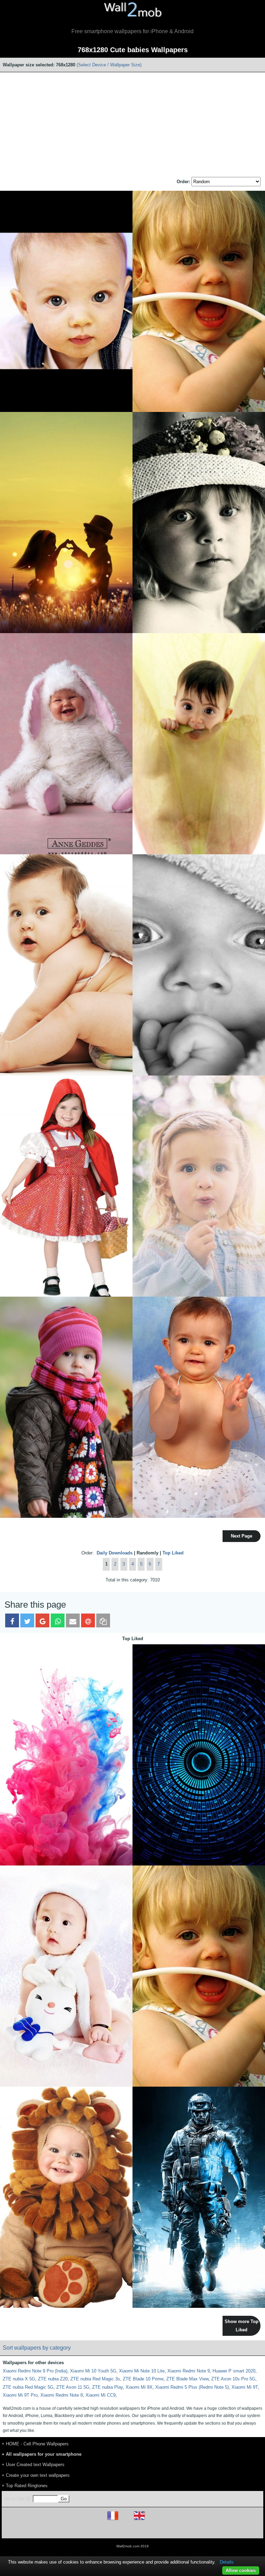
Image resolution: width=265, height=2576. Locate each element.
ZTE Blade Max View (187, 2379)
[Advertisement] (132, 125)
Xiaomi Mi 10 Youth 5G (93, 2371)
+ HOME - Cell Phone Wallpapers (35, 2444)
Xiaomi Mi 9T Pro (20, 2395)
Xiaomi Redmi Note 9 (189, 2371)
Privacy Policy (154, 2530)
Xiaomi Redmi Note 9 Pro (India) (35, 2371)
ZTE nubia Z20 (53, 2379)
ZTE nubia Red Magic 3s (95, 2379)
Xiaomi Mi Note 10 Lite (142, 2371)
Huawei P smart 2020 (234, 2371)
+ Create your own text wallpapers (36, 2475)
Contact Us (176, 2530)
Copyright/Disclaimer (124, 2530)
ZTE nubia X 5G (19, 2379)
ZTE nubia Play (107, 2387)
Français (126, 2520)
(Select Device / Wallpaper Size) (109, 65)
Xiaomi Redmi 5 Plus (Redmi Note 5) (192, 2387)
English (151, 2520)
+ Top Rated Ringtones (25, 2486)
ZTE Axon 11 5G (73, 2387)
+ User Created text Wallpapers (33, 2465)
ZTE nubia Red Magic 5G (28, 2387)
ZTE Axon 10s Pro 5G (233, 2379)
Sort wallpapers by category (37, 2348)
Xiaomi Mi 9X (139, 2387)
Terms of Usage (92, 2530)
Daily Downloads (115, 1553)
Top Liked (173, 1553)
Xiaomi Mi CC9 (101, 2395)
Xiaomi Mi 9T (245, 2387)
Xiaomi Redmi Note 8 (62, 2395)
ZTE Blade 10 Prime (143, 2379)
